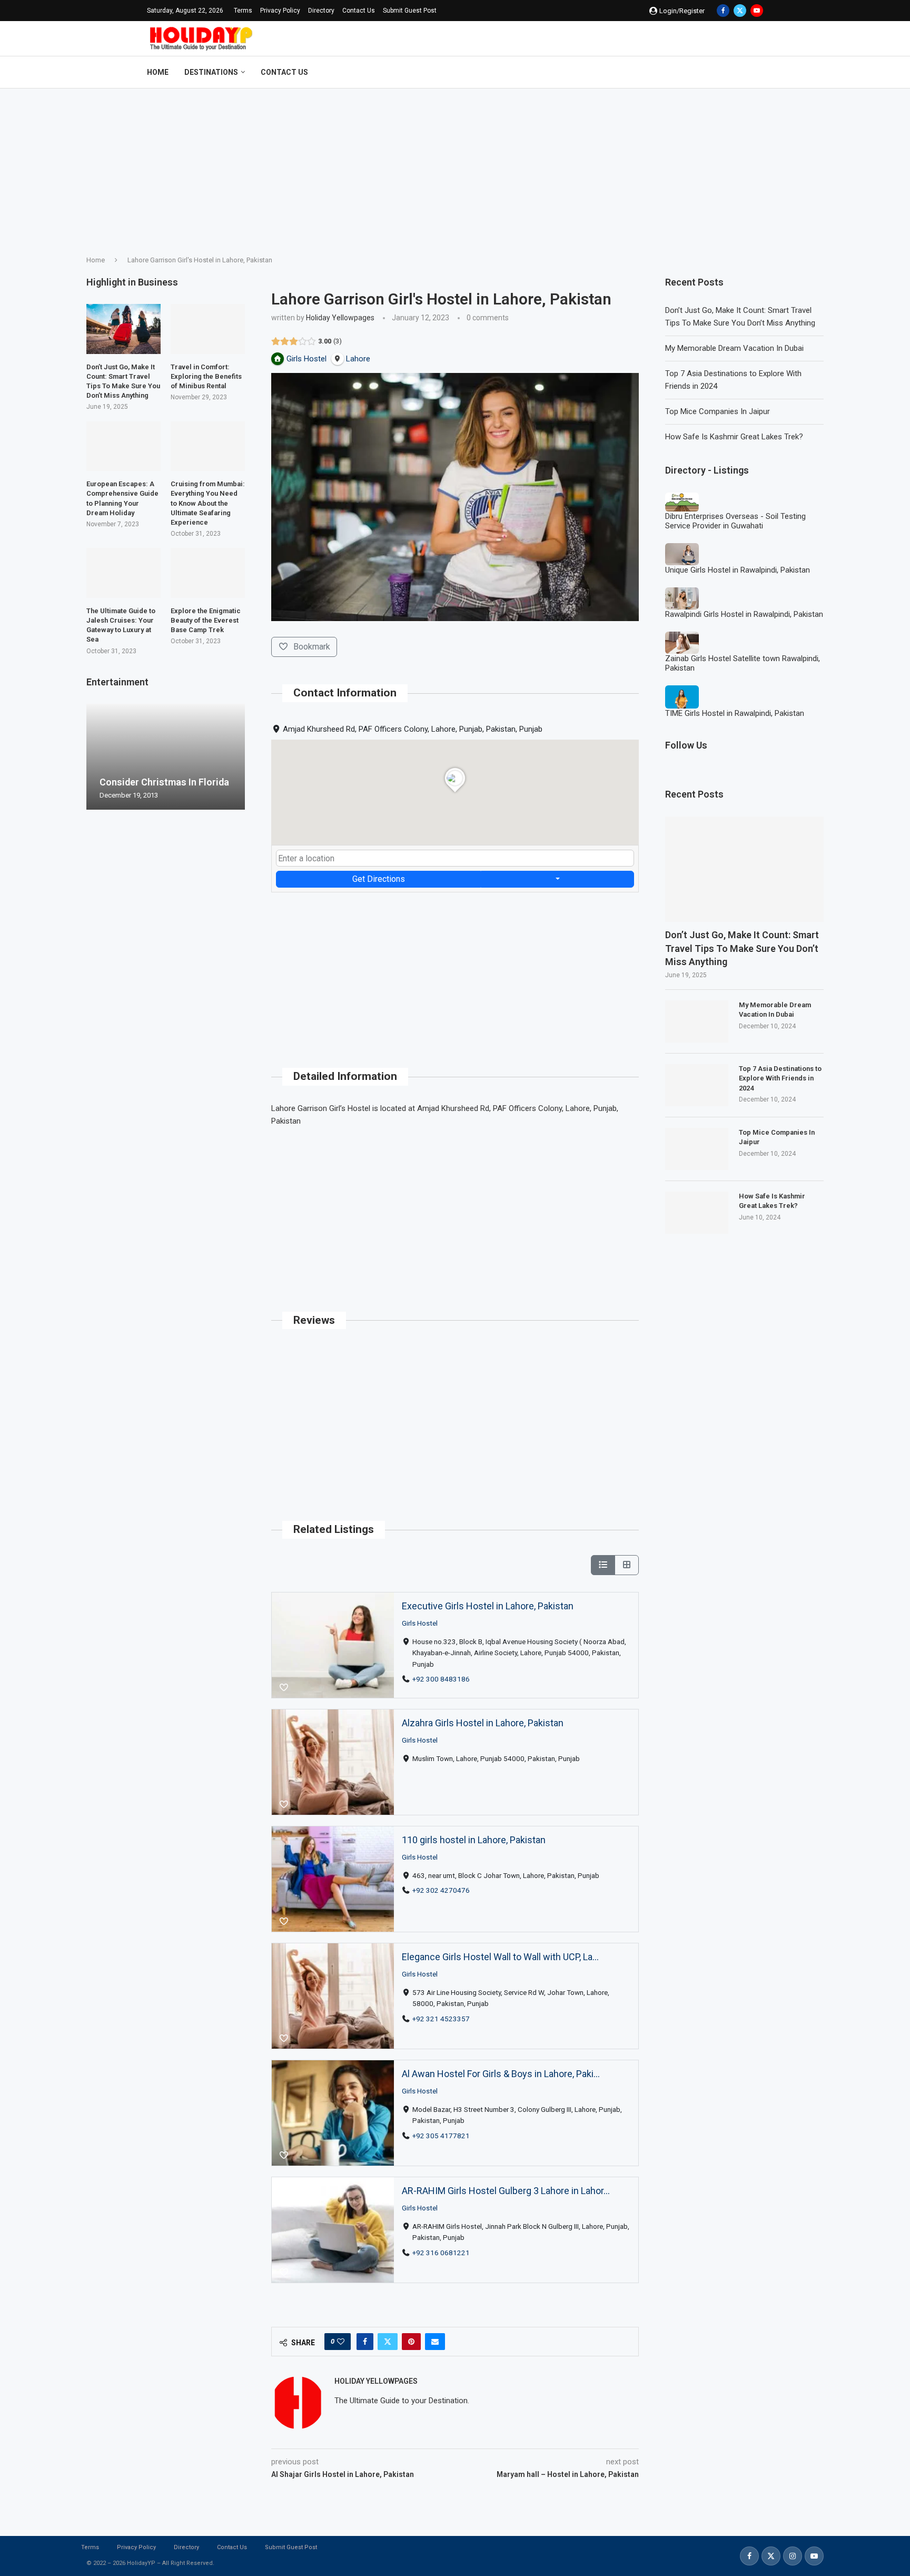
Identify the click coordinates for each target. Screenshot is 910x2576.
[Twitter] (740, 11)
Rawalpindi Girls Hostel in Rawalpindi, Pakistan (744, 614)
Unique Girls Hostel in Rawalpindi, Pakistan (738, 570)
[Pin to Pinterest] (411, 2342)
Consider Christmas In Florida (164, 782)
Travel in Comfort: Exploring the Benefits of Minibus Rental (206, 376)
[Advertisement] (455, 168)
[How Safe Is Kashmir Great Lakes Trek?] (697, 1213)
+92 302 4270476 (441, 1890)
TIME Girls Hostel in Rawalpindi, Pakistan (735, 713)
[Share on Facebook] (365, 2342)
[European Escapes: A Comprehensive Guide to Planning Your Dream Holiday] (123, 446)
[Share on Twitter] (388, 2342)
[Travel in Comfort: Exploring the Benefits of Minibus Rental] (208, 329)
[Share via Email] (435, 2342)
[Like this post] (341, 2342)
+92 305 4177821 (441, 2136)
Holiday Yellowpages (340, 318)
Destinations (211, 72)
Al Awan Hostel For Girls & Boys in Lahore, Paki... (501, 2074)
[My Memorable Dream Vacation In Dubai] (697, 1021)
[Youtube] (757, 11)
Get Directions (379, 879)
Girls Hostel (420, 1623)
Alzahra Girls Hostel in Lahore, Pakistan (483, 1723)
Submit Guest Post (410, 11)
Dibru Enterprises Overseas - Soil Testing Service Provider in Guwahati (735, 521)
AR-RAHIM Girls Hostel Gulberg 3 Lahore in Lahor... (506, 2191)
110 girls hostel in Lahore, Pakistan (474, 1840)
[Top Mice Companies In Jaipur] (697, 1149)
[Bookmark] (284, 1688)
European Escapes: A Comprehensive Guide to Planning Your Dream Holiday (122, 498)
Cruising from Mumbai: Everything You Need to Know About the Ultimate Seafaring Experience (208, 503)
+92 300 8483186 (441, 1679)
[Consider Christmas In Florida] (166, 757)
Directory (321, 11)
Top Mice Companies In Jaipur (718, 411)
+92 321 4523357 (441, 2019)
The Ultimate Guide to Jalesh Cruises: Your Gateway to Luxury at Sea (121, 625)
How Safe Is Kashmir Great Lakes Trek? (734, 437)
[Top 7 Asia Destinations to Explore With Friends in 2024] (697, 1085)
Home (158, 72)
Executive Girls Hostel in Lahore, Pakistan (488, 1606)
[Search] (758, 72)
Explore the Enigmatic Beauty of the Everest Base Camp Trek (206, 620)
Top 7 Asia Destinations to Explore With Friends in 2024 (780, 1078)
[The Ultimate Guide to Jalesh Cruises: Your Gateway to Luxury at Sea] (123, 573)
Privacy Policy (280, 11)
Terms (243, 11)
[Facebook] (723, 11)
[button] (96, 756)
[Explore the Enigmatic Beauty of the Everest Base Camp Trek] (208, 573)
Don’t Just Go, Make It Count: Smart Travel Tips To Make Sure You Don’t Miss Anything (742, 948)
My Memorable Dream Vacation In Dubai (734, 348)
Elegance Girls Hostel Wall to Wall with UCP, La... (500, 1957)
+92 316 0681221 (441, 2253)
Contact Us (359, 11)
